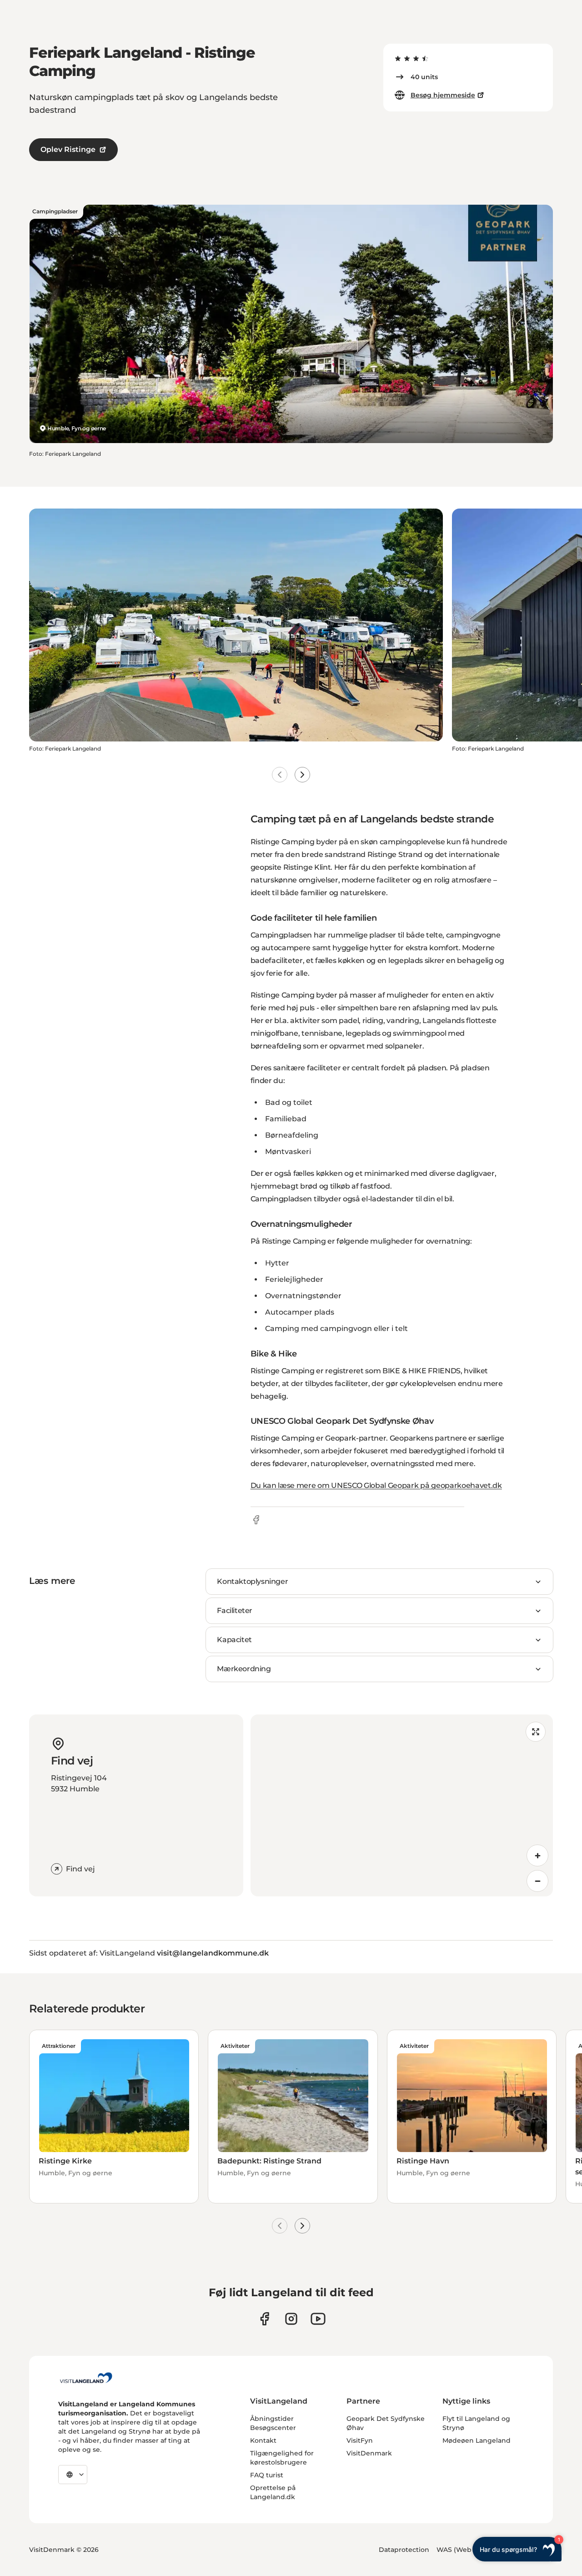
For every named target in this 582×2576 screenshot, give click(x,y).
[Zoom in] (537, 1855)
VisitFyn (360, 2440)
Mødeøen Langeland (477, 2440)
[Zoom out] (537, 1881)
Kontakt (263, 2440)
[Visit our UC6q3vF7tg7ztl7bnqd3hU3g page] (318, 2319)
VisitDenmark (369, 2453)
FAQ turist (267, 2475)
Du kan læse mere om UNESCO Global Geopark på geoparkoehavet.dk (376, 1485)
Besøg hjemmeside (443, 95)
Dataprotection (404, 2550)
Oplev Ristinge (68, 149)
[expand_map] (536, 1732)
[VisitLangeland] (86, 2378)
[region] (402, 1805)
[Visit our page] (264, 2319)
